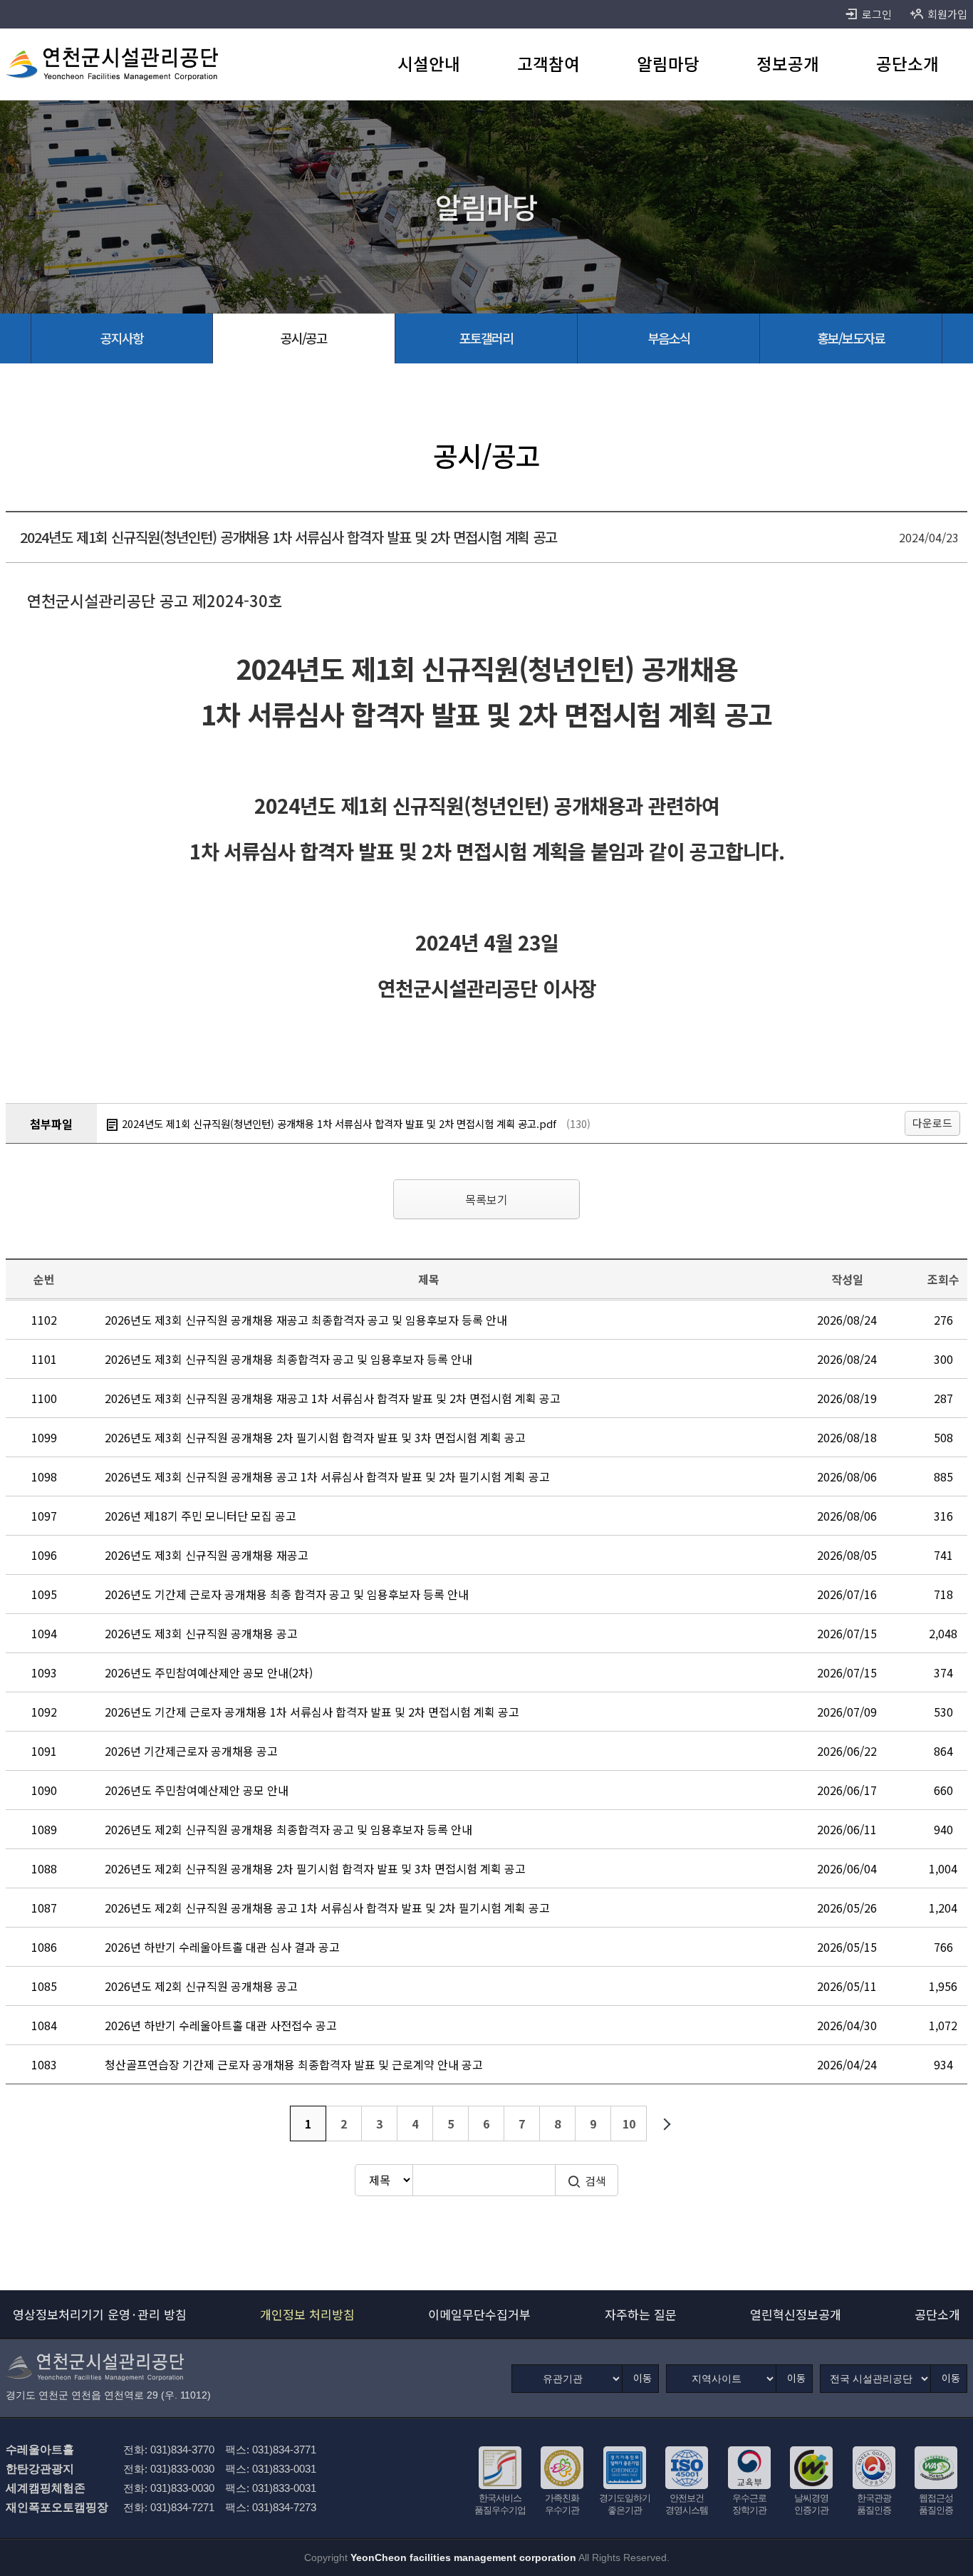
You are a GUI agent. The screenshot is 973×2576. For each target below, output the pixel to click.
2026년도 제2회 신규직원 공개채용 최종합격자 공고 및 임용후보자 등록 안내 (288, 1829)
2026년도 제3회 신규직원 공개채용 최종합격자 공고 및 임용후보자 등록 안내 (288, 1359)
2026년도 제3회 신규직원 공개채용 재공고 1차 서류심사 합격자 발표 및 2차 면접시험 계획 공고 (333, 1398)
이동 (642, 2378)
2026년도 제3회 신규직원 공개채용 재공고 (207, 1555)
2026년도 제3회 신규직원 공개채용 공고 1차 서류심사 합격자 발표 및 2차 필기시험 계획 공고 (327, 1476)
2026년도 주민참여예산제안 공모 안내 (197, 1790)
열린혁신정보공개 (796, 2314)
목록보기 (486, 1199)
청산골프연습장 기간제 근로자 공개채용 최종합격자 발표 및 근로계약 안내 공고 (294, 2064)
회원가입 (947, 14)
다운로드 (932, 1123)
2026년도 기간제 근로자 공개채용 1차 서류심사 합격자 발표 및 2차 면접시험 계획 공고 (312, 1712)
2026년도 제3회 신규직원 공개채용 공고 (201, 1633)
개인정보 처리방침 (307, 2314)
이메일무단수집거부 (479, 2314)
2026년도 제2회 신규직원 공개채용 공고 (201, 1986)
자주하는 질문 (641, 2314)
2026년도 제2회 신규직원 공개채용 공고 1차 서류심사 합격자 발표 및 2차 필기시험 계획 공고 (327, 1908)
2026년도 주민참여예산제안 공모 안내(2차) (209, 1672)
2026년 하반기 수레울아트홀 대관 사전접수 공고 (221, 2025)
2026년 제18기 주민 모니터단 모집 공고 (201, 1516)
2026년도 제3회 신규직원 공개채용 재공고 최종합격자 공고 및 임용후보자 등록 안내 (306, 1320)
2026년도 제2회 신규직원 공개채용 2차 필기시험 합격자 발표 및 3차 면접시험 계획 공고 (315, 1868)
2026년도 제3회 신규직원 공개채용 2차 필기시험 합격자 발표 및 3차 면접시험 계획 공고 (315, 1437)
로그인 (877, 14)
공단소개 (937, 2314)
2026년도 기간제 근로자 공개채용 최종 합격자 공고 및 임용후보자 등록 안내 (287, 1594)
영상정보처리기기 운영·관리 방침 (100, 2314)
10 (629, 2124)
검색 (595, 2181)
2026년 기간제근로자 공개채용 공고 (191, 1751)
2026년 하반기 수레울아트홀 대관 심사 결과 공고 (222, 1947)
